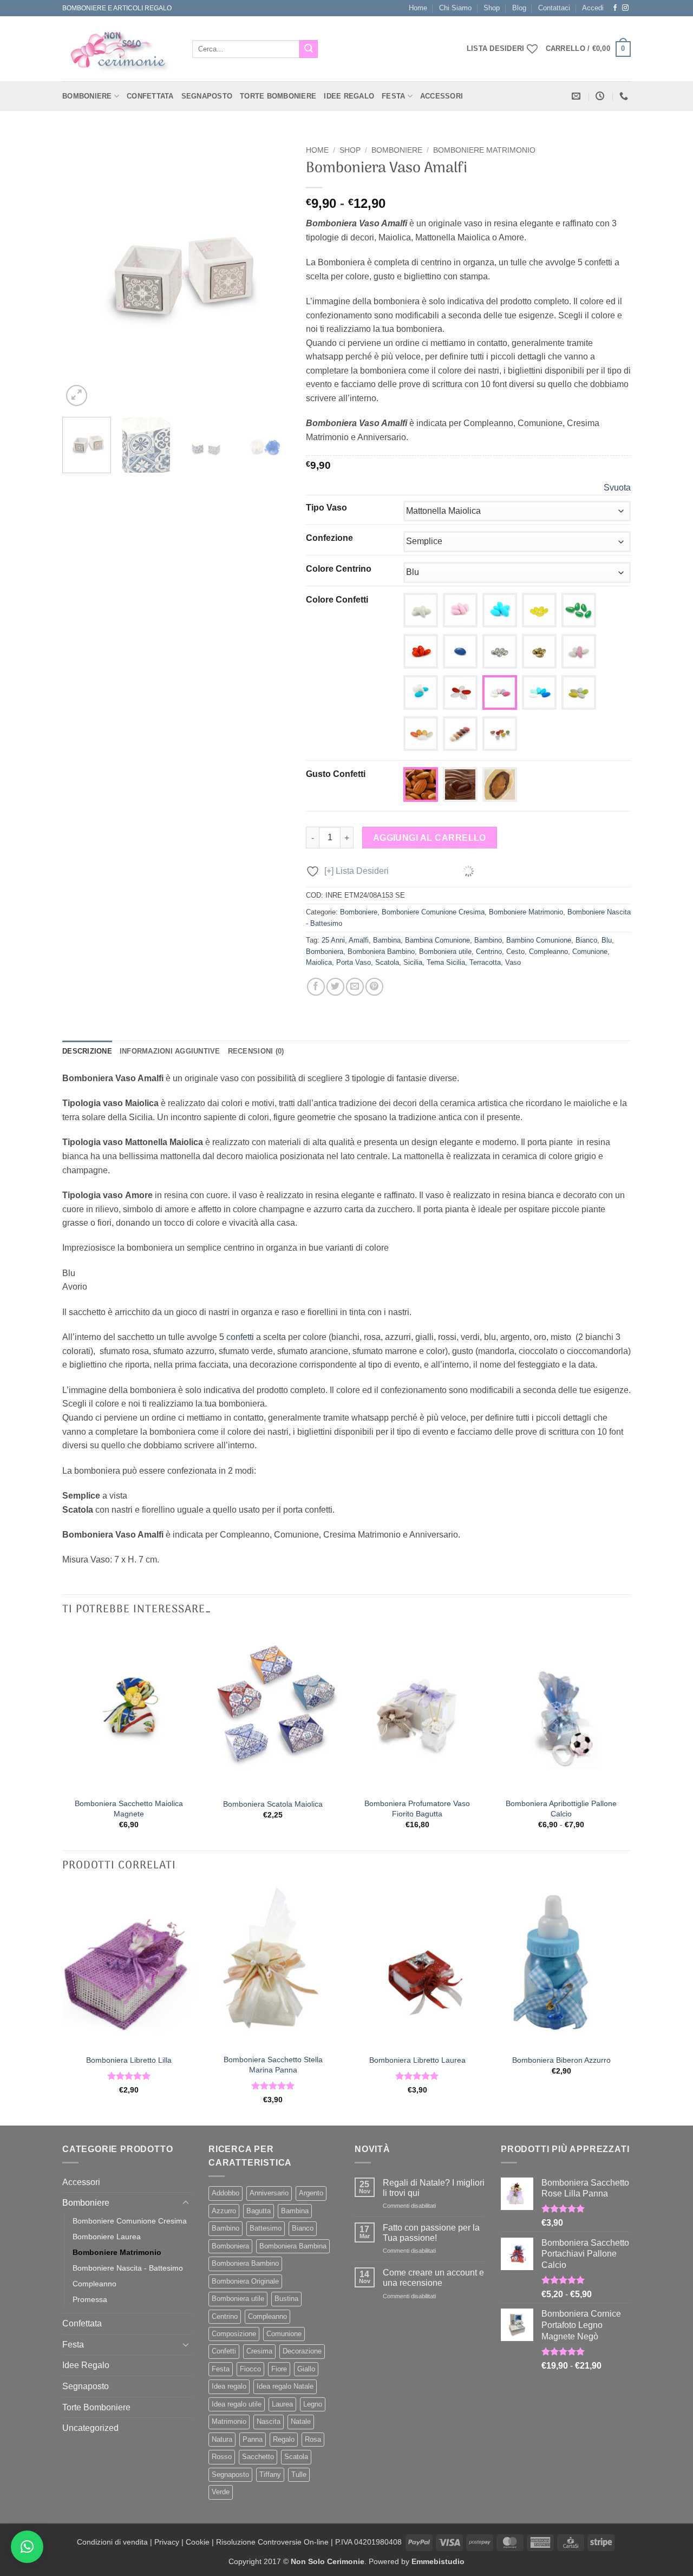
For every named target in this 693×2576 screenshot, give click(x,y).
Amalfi (359, 940)
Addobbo (225, 2193)
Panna (253, 2439)
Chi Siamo (455, 8)
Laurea (282, 2404)
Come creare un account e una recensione (433, 2278)
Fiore (279, 2369)
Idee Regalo (349, 96)
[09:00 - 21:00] (601, 96)
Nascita (269, 2421)
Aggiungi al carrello (430, 838)
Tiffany (270, 2474)
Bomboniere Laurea (107, 2237)
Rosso (222, 2457)
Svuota (617, 488)
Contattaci (554, 8)
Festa (393, 96)
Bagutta (259, 2211)
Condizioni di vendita (112, 2542)
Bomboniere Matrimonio (484, 150)
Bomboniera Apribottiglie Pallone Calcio (561, 1809)
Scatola (387, 962)
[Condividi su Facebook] (316, 987)
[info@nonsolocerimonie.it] (577, 96)
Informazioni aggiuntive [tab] (170, 1051)
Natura (222, 2439)
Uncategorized (90, 2428)
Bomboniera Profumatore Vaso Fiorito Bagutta (417, 1809)
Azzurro (224, 2211)
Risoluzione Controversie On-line (272, 2542)
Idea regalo (229, 2386)
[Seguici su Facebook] (615, 8)
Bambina (387, 940)
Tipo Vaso (326, 508)
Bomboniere (87, 96)
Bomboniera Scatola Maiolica (273, 1804)
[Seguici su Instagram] (625, 8)
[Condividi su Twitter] (335, 987)
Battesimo (266, 2228)
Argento (311, 2193)
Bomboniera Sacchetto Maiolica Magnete (129, 1809)
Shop (492, 8)
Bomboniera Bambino (381, 952)
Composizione (234, 2334)
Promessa (90, 2299)
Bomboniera (325, 952)
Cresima (259, 2351)
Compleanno (548, 952)
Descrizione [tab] (87, 1051)
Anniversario (269, 2193)
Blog (519, 8)
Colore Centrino (339, 569)
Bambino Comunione (539, 940)
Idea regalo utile (237, 2404)
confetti (240, 1337)
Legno (313, 2404)
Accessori (442, 96)
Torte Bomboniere (278, 96)
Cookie (198, 2542)
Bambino (488, 940)
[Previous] (81, 275)
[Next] (271, 275)
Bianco (586, 940)
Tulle (299, 2474)
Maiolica (319, 962)
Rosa (313, 2439)
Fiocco (250, 2369)
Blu (607, 940)
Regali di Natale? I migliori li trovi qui (434, 2188)
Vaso (513, 962)
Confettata (150, 96)
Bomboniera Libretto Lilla (129, 2060)
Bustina (286, 2299)
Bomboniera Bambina (293, 2246)
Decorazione (302, 2351)
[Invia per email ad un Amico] (355, 987)
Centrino (489, 952)
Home (418, 8)
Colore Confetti (337, 600)
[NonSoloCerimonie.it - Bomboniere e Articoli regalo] (119, 49)
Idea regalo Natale (285, 2386)
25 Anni (333, 940)
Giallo (306, 2369)
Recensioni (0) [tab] (256, 1051)
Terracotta (485, 962)
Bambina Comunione (437, 940)
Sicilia (413, 962)
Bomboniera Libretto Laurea (417, 2060)
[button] (593, 8)
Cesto (515, 952)
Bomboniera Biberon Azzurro (561, 2060)
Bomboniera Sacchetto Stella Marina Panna (273, 2065)
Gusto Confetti (336, 774)
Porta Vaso (354, 962)
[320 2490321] (625, 96)
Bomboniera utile (445, 952)
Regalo (284, 2439)
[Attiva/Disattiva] (186, 2203)
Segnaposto (207, 96)
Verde (221, 2492)
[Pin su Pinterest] (374, 987)
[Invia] (309, 49)
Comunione (590, 952)
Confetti (224, 2351)
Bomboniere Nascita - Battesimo (128, 2268)
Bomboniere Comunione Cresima (433, 912)
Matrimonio (229, 2421)
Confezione (329, 538)
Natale (301, 2421)
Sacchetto (258, 2457)
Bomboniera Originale (245, 2281)
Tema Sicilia (446, 962)
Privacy (167, 2542)
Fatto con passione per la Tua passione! (431, 2233)
